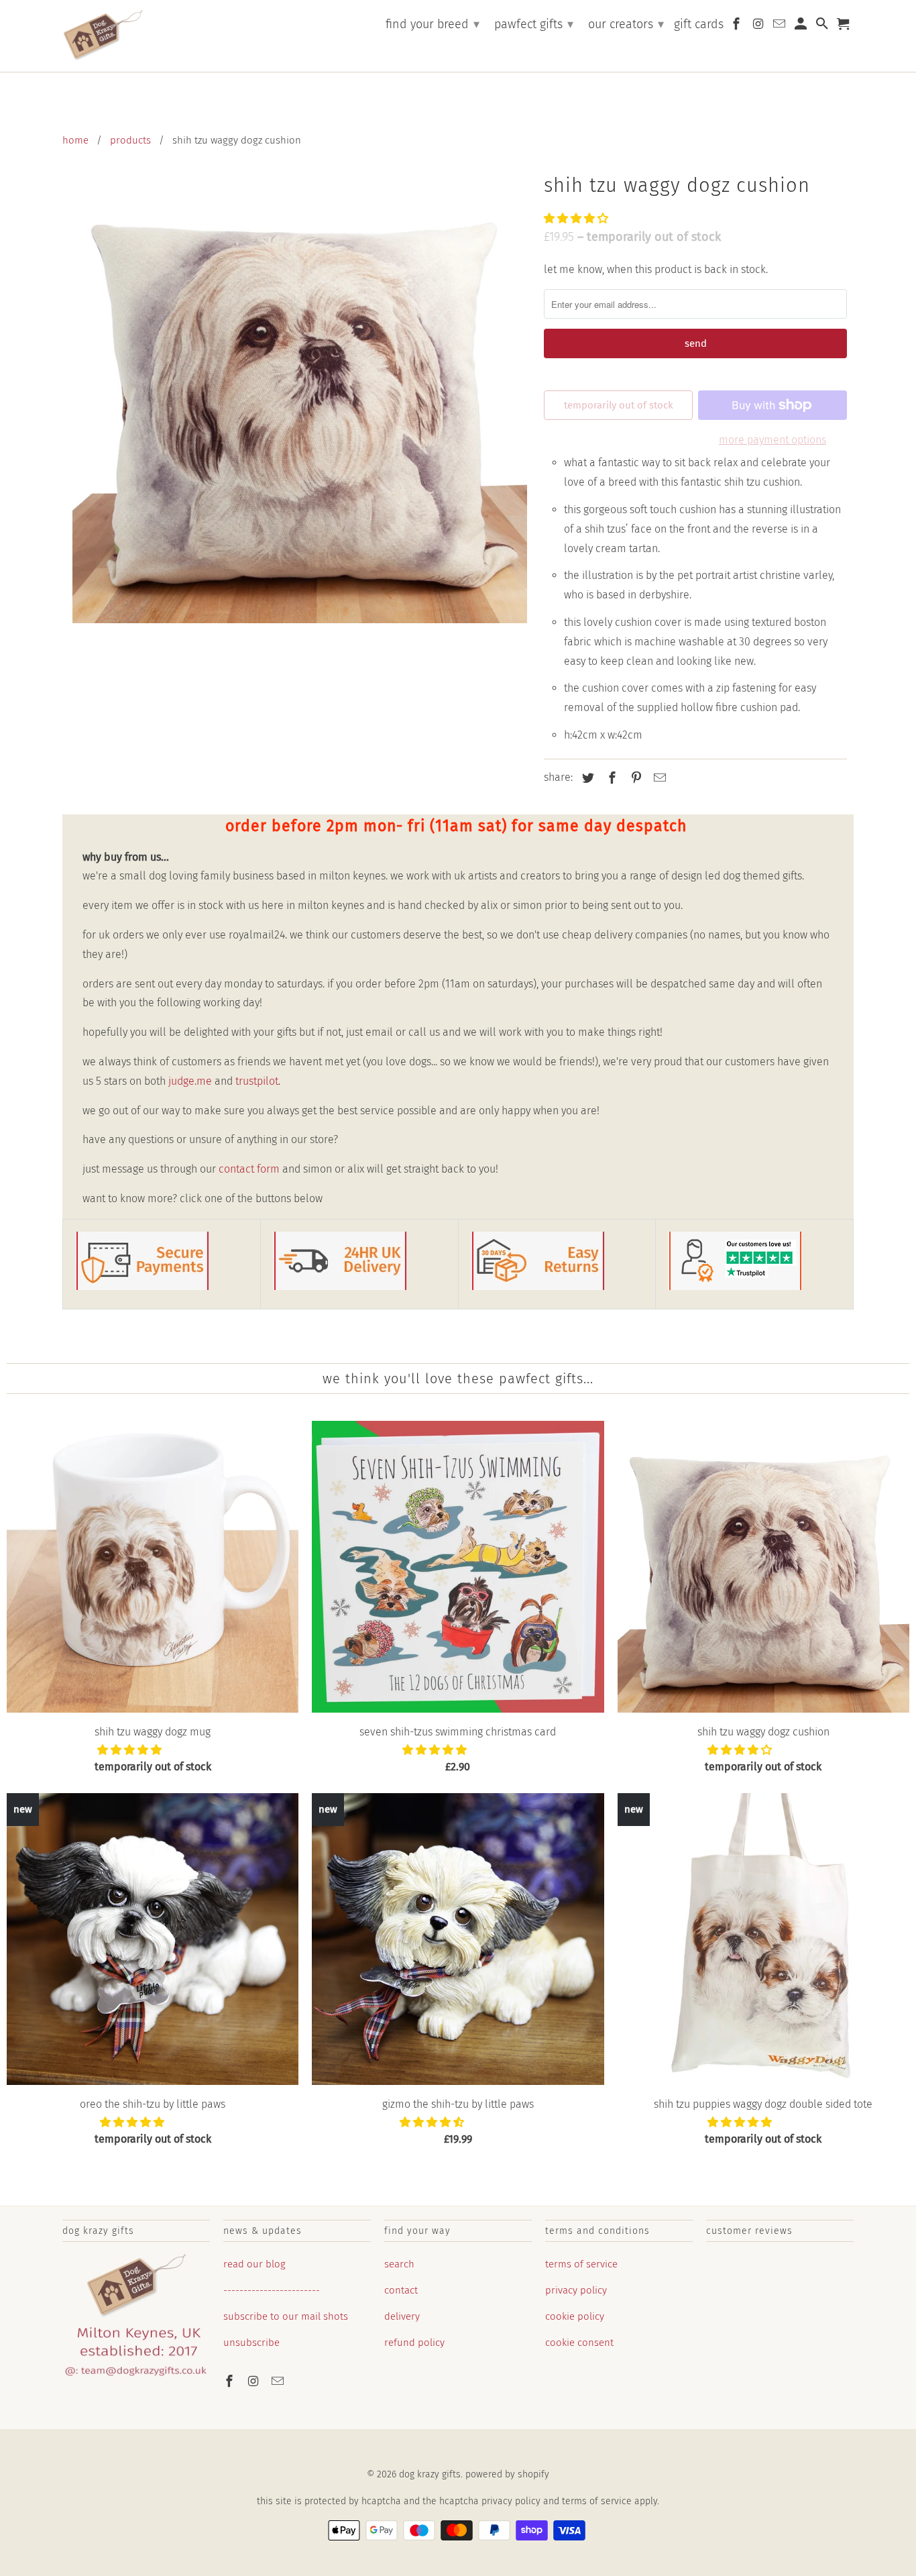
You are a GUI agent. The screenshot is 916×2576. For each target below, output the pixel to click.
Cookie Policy (575, 2316)
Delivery (402, 2316)
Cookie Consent (579, 2343)
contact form (249, 1169)
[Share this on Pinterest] (634, 778)
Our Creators (626, 24)
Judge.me (190, 1081)
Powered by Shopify (507, 2474)
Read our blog (254, 2264)
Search (399, 2264)
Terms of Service (581, 2264)
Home (75, 140)
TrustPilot (257, 1081)
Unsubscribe (251, 2343)
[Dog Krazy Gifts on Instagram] (255, 2381)
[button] (577, 218)
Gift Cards (699, 24)
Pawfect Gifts (534, 24)
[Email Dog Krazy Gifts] (279, 2381)
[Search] (823, 26)
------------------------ (272, 2290)
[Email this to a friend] (658, 778)
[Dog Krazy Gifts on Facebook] (231, 2381)
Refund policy (414, 2343)
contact (401, 2290)
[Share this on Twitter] (586, 778)
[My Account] (802, 26)
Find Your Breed (433, 24)
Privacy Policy (576, 2290)
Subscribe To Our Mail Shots (286, 2316)
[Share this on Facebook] (610, 778)
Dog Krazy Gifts (430, 2474)
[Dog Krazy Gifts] (103, 36)
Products (130, 140)
